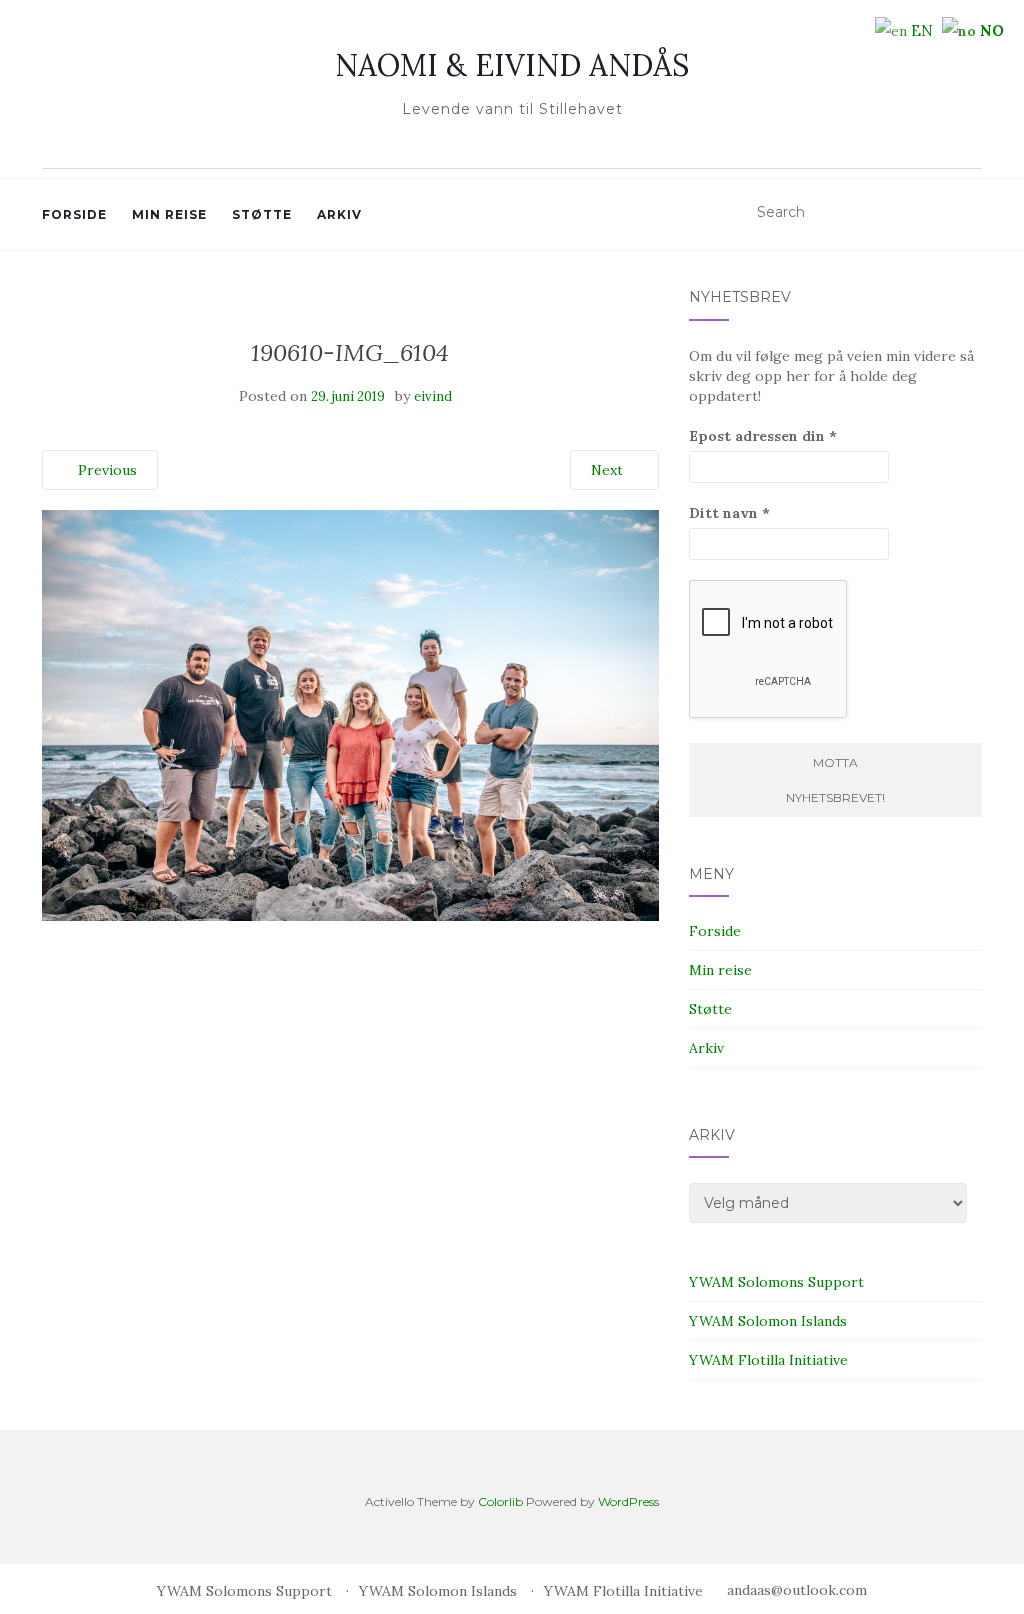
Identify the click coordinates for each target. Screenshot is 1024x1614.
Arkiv (339, 214)
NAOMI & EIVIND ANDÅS (512, 65)
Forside (74, 214)
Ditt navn (729, 513)
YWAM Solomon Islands (768, 1321)
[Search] (969, 213)
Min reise (169, 214)
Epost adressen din (763, 436)
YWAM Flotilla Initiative (768, 1360)
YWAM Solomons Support (776, 1282)
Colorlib (500, 1501)
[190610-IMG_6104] (350, 714)
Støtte (262, 214)
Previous (105, 470)
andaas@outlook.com (797, 1590)
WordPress (628, 1501)
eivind (433, 396)
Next (609, 470)
